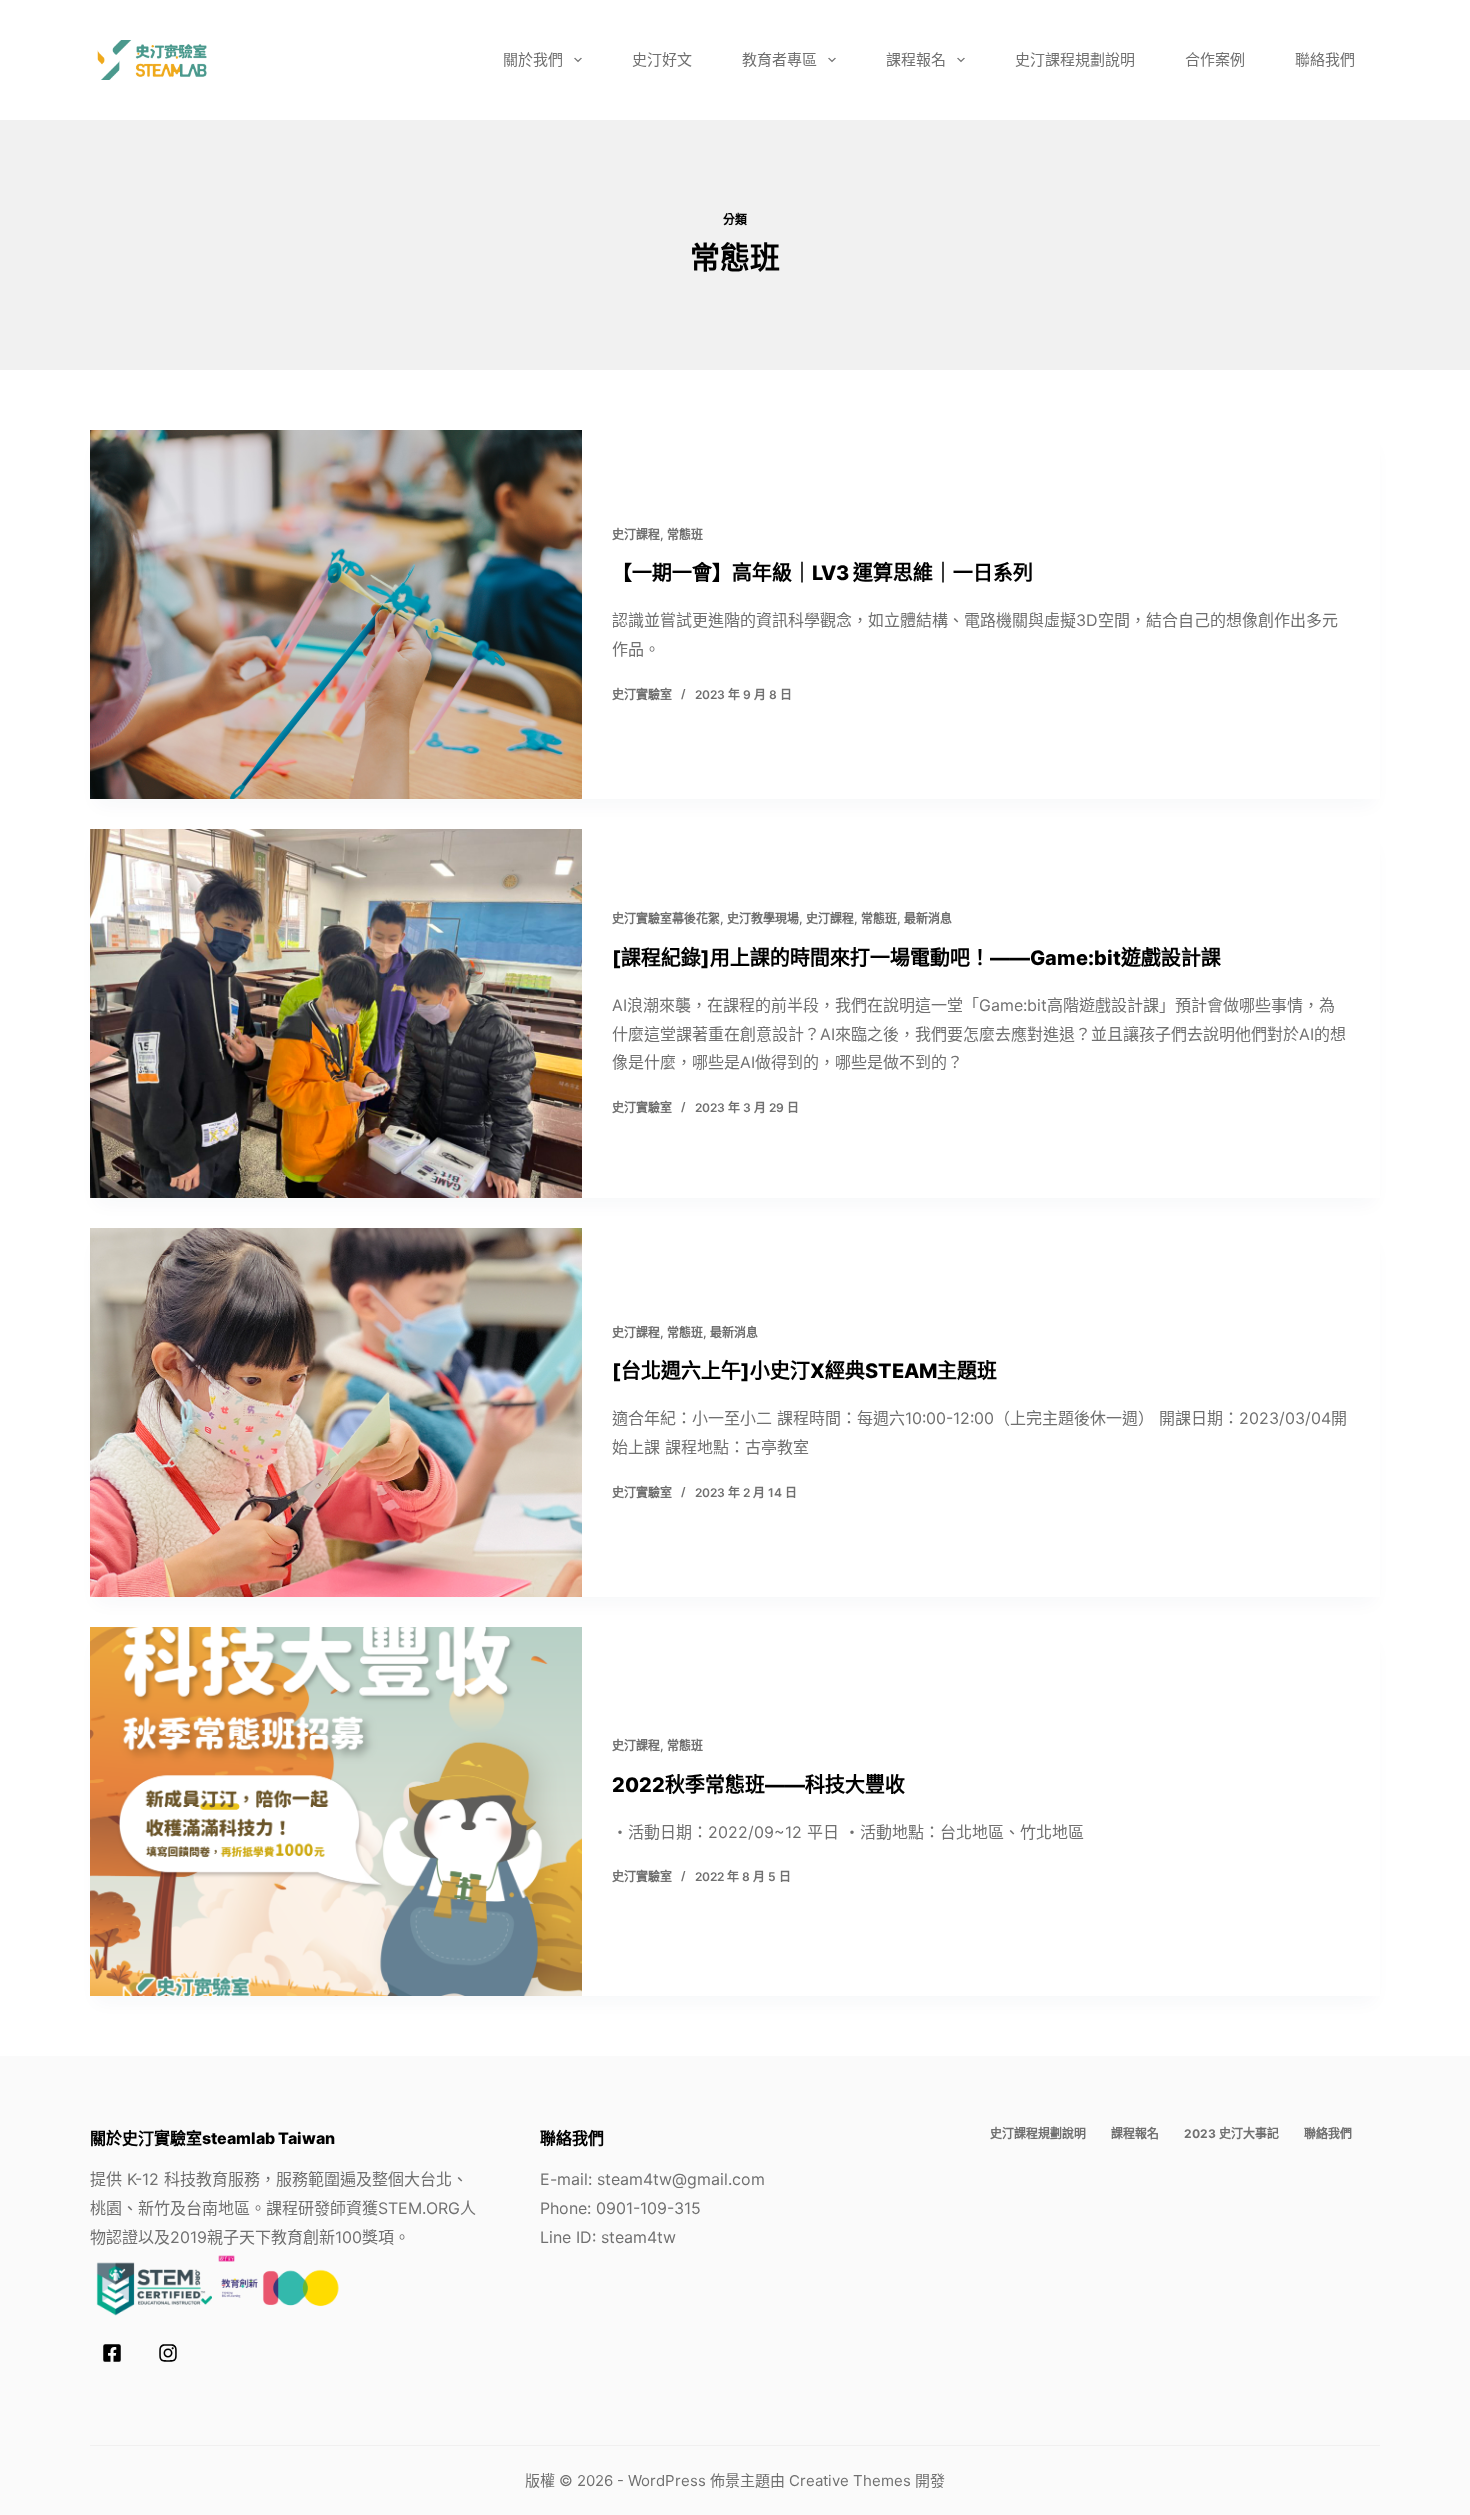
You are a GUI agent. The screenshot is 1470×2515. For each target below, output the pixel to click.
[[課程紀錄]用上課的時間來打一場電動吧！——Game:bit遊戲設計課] (336, 1013)
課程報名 (916, 59)
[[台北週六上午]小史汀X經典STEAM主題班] (336, 1412)
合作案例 (1215, 59)
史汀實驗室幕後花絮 (666, 918)
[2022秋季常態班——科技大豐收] (336, 1811)
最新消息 (928, 918)
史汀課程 (636, 534)
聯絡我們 (1325, 59)
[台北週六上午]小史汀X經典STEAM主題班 (804, 1371)
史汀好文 (662, 59)
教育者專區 (779, 59)
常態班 (685, 534)
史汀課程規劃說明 (1075, 59)
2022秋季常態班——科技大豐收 (758, 1785)
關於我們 (533, 59)
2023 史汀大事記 (1231, 2133)
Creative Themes (850, 2480)
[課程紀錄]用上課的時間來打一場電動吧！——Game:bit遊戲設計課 (916, 958)
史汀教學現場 (763, 918)
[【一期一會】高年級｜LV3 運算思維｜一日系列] (336, 614)
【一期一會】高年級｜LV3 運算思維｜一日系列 (822, 573)
